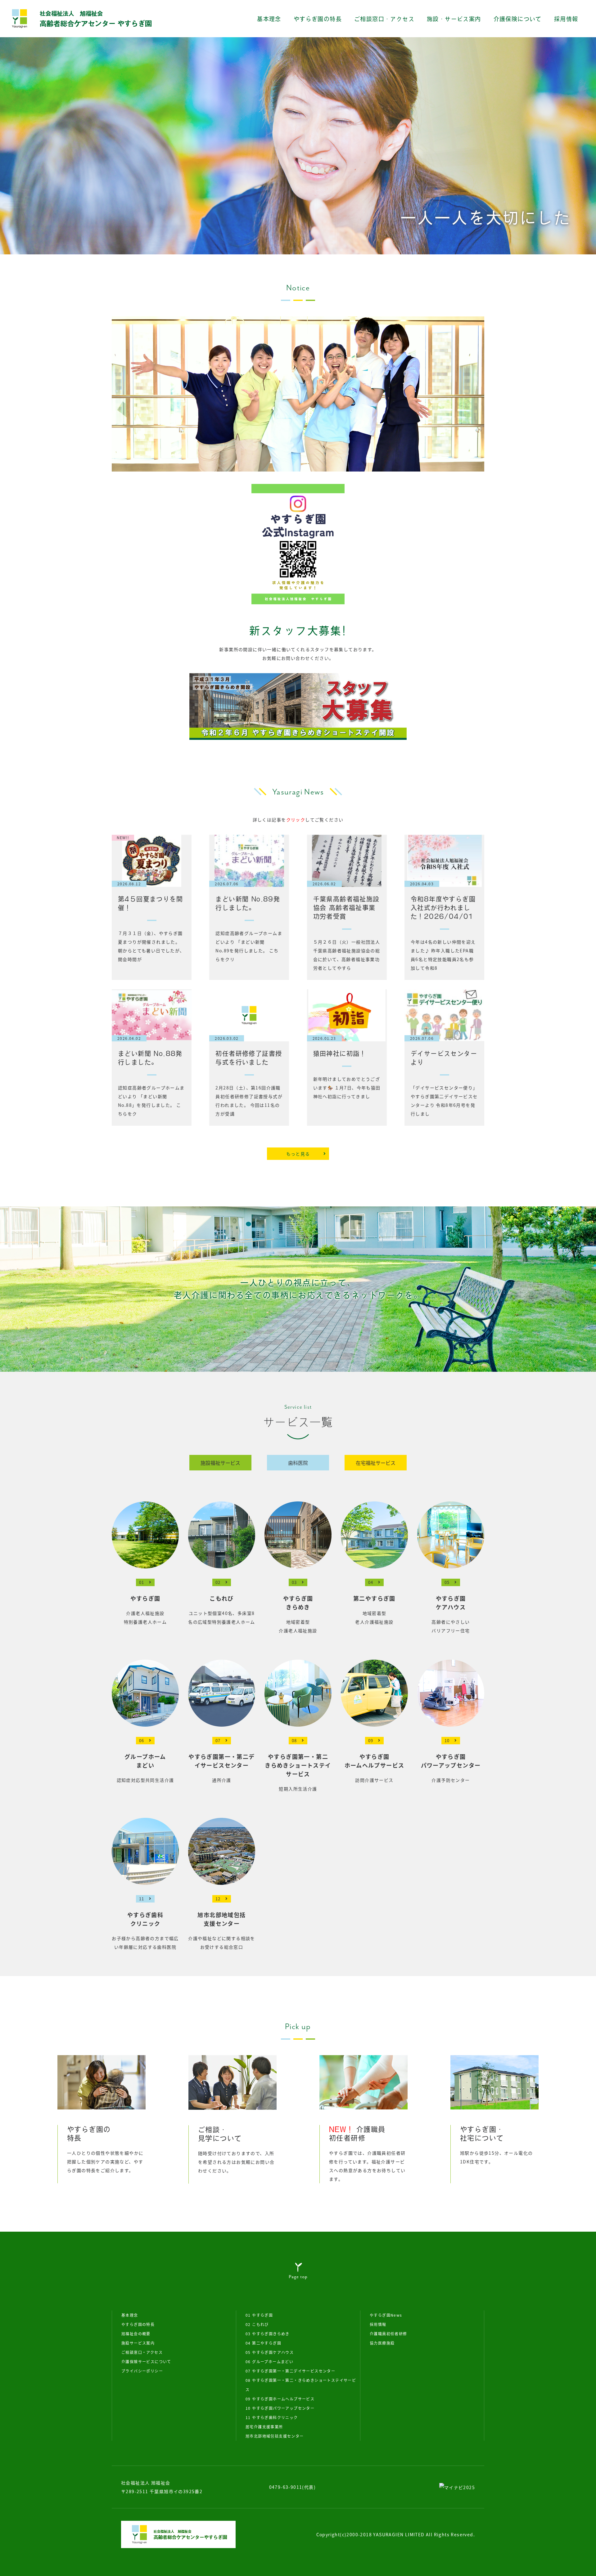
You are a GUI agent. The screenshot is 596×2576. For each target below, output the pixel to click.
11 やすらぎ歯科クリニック (272, 2417)
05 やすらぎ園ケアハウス (270, 2352)
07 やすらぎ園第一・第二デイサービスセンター (290, 2371)
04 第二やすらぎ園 (263, 2343)
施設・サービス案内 (454, 19)
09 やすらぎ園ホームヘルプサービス (280, 2399)
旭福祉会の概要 (136, 2334)
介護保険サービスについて (146, 2361)
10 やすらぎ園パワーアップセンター (280, 2408)
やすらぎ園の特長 (318, 19)
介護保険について (518, 19)
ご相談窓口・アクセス (384, 19)
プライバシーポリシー (142, 2371)
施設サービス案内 (138, 2343)
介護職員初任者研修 (388, 2334)
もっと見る (298, 1154)
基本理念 (269, 19)
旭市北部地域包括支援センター (275, 2436)
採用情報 (566, 19)
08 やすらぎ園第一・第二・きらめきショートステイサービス (301, 2385)
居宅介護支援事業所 (264, 2427)
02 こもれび (257, 2324)
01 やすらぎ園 (259, 2315)
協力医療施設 (382, 2343)
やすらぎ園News (386, 2315)
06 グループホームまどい (269, 2361)
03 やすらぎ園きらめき (268, 2334)
